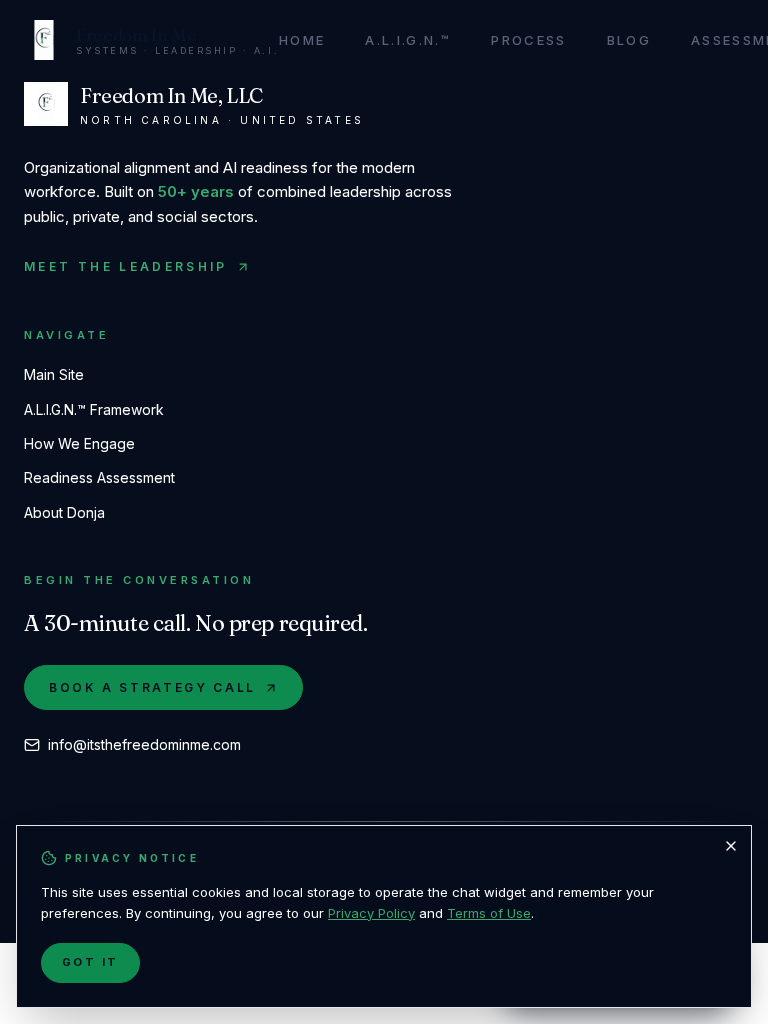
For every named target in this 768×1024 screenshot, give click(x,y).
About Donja (64, 512)
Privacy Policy (371, 913)
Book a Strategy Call (152, 687)
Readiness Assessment (99, 477)
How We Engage (79, 443)
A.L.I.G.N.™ (408, 40)
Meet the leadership (126, 266)
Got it (90, 962)
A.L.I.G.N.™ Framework (94, 409)
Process (528, 40)
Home (302, 40)
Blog (629, 40)
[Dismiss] (731, 846)
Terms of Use (489, 913)
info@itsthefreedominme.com (144, 744)
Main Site (54, 374)
